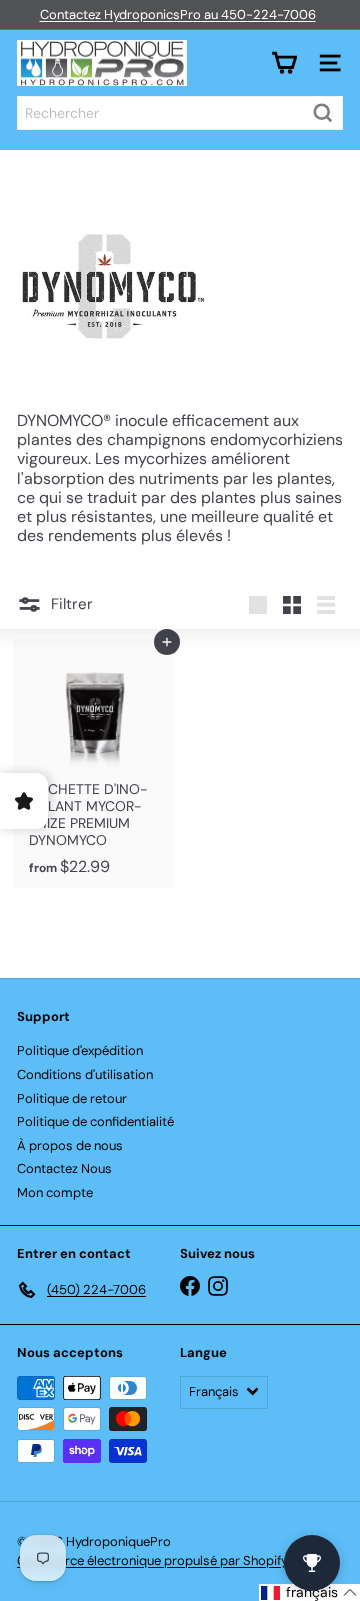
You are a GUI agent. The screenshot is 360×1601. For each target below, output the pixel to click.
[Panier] (284, 63)
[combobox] (180, 113)
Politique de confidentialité (95, 1121)
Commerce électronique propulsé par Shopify (152, 1560)
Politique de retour (72, 1098)
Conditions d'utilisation (85, 1074)
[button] (309, 1592)
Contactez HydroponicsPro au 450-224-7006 (178, 14)
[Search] (323, 113)
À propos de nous (70, 1145)
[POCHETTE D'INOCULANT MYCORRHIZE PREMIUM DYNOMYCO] (93, 763)
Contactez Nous (64, 1168)
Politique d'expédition (80, 1050)
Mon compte (55, 1192)
